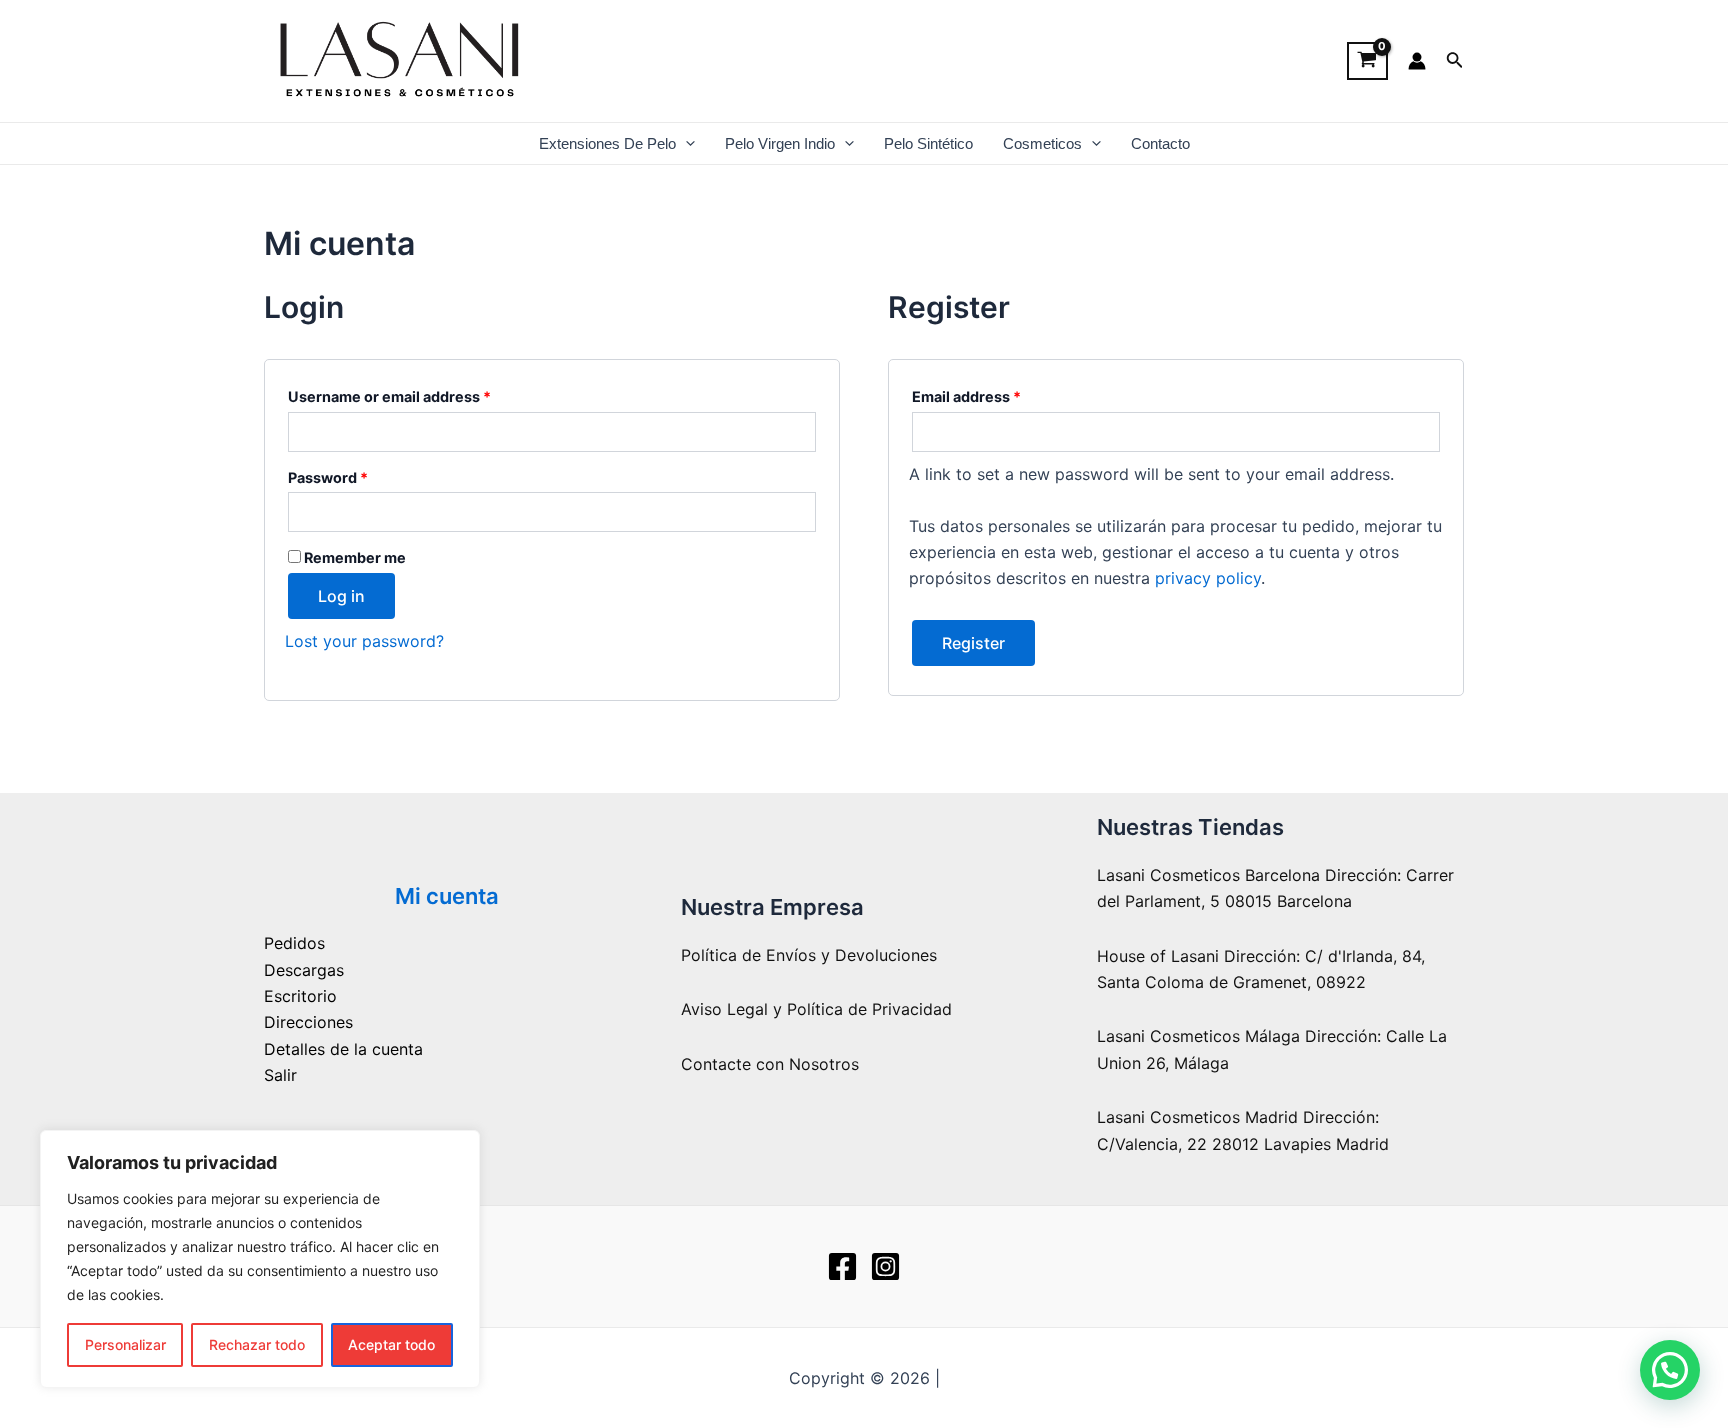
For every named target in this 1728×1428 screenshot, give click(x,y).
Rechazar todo (257, 1344)
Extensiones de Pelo (607, 143)
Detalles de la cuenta (343, 1049)
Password (359, 475)
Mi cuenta (447, 896)
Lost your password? (364, 641)
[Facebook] (842, 1266)
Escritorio (300, 996)
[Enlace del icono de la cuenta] (1417, 61)
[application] (685, 143)
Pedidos (294, 943)
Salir (280, 1075)
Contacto (1160, 143)
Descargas (304, 970)
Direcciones (308, 1022)
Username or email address (421, 394)
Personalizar (125, 1344)
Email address (998, 394)
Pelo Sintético (928, 143)
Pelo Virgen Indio (780, 143)
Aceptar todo (391, 1344)
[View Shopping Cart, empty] (1367, 61)
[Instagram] (885, 1266)
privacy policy (1208, 578)
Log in (341, 596)
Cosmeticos (1042, 143)
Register (973, 643)
